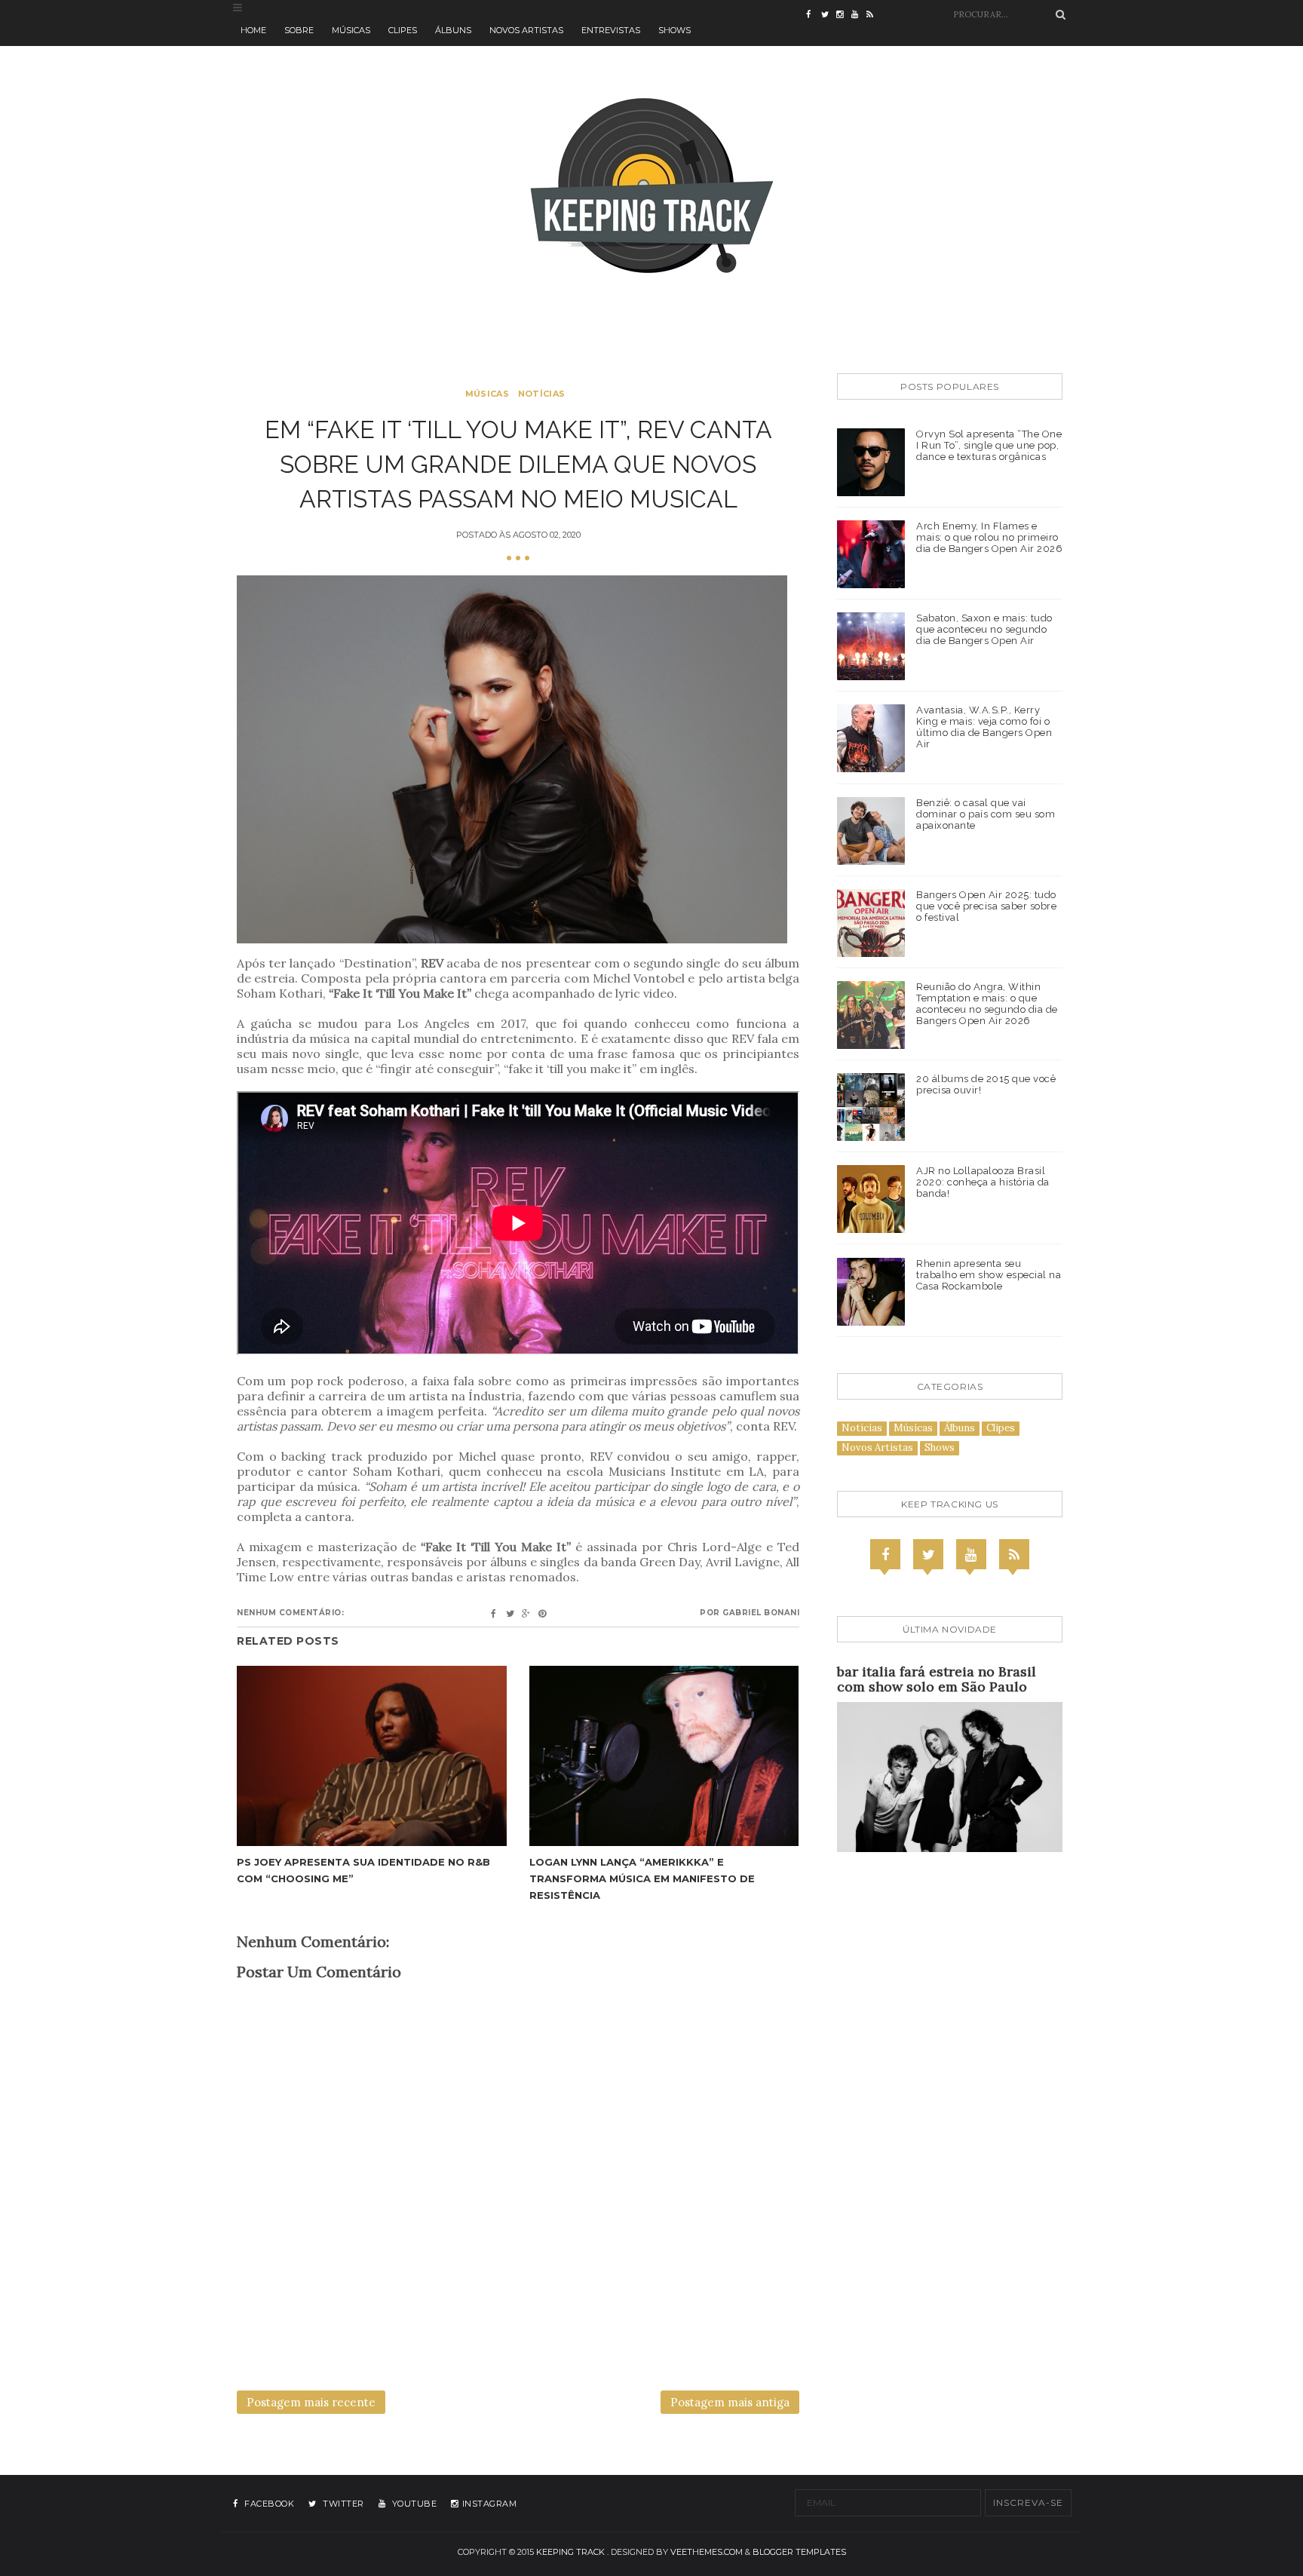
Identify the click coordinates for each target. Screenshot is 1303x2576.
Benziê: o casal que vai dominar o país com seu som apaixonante (986, 814)
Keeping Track (570, 2552)
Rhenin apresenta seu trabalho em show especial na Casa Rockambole (989, 1275)
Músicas (351, 30)
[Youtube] (971, 1554)
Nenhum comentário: (290, 1613)
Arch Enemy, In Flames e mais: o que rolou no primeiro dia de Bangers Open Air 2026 (989, 537)
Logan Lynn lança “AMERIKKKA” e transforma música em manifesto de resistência (642, 1878)
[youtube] (859, 15)
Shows (674, 30)
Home (253, 30)
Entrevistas (611, 30)
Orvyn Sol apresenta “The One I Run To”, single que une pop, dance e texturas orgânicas (989, 445)
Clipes (403, 30)
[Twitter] (928, 1554)
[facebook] (814, 15)
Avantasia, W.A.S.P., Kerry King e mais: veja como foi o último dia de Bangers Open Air (984, 727)
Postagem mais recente (311, 2402)
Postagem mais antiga (730, 2402)
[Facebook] (885, 1554)
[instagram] (844, 15)
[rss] (874, 15)
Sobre (299, 30)
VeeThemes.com (707, 2552)
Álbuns (453, 30)
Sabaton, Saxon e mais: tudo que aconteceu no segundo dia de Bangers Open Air (984, 629)
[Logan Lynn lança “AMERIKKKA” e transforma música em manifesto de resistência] (664, 1756)
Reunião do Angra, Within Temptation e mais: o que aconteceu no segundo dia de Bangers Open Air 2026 (987, 1004)
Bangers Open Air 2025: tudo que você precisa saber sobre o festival (986, 906)
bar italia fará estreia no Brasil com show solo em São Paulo (937, 1679)
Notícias (541, 394)
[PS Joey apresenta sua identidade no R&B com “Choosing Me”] (372, 1756)
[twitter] (829, 15)
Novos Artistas (526, 30)
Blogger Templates (799, 2552)
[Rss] (1014, 1554)
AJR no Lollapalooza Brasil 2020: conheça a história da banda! (983, 1182)
